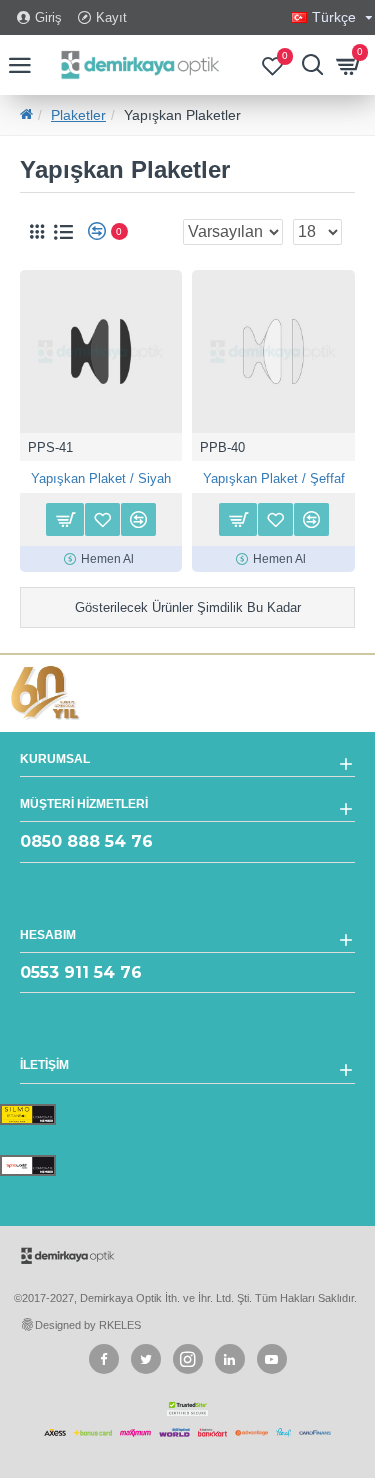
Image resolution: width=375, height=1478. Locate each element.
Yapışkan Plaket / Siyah (101, 478)
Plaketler (78, 115)
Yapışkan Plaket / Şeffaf (274, 478)
